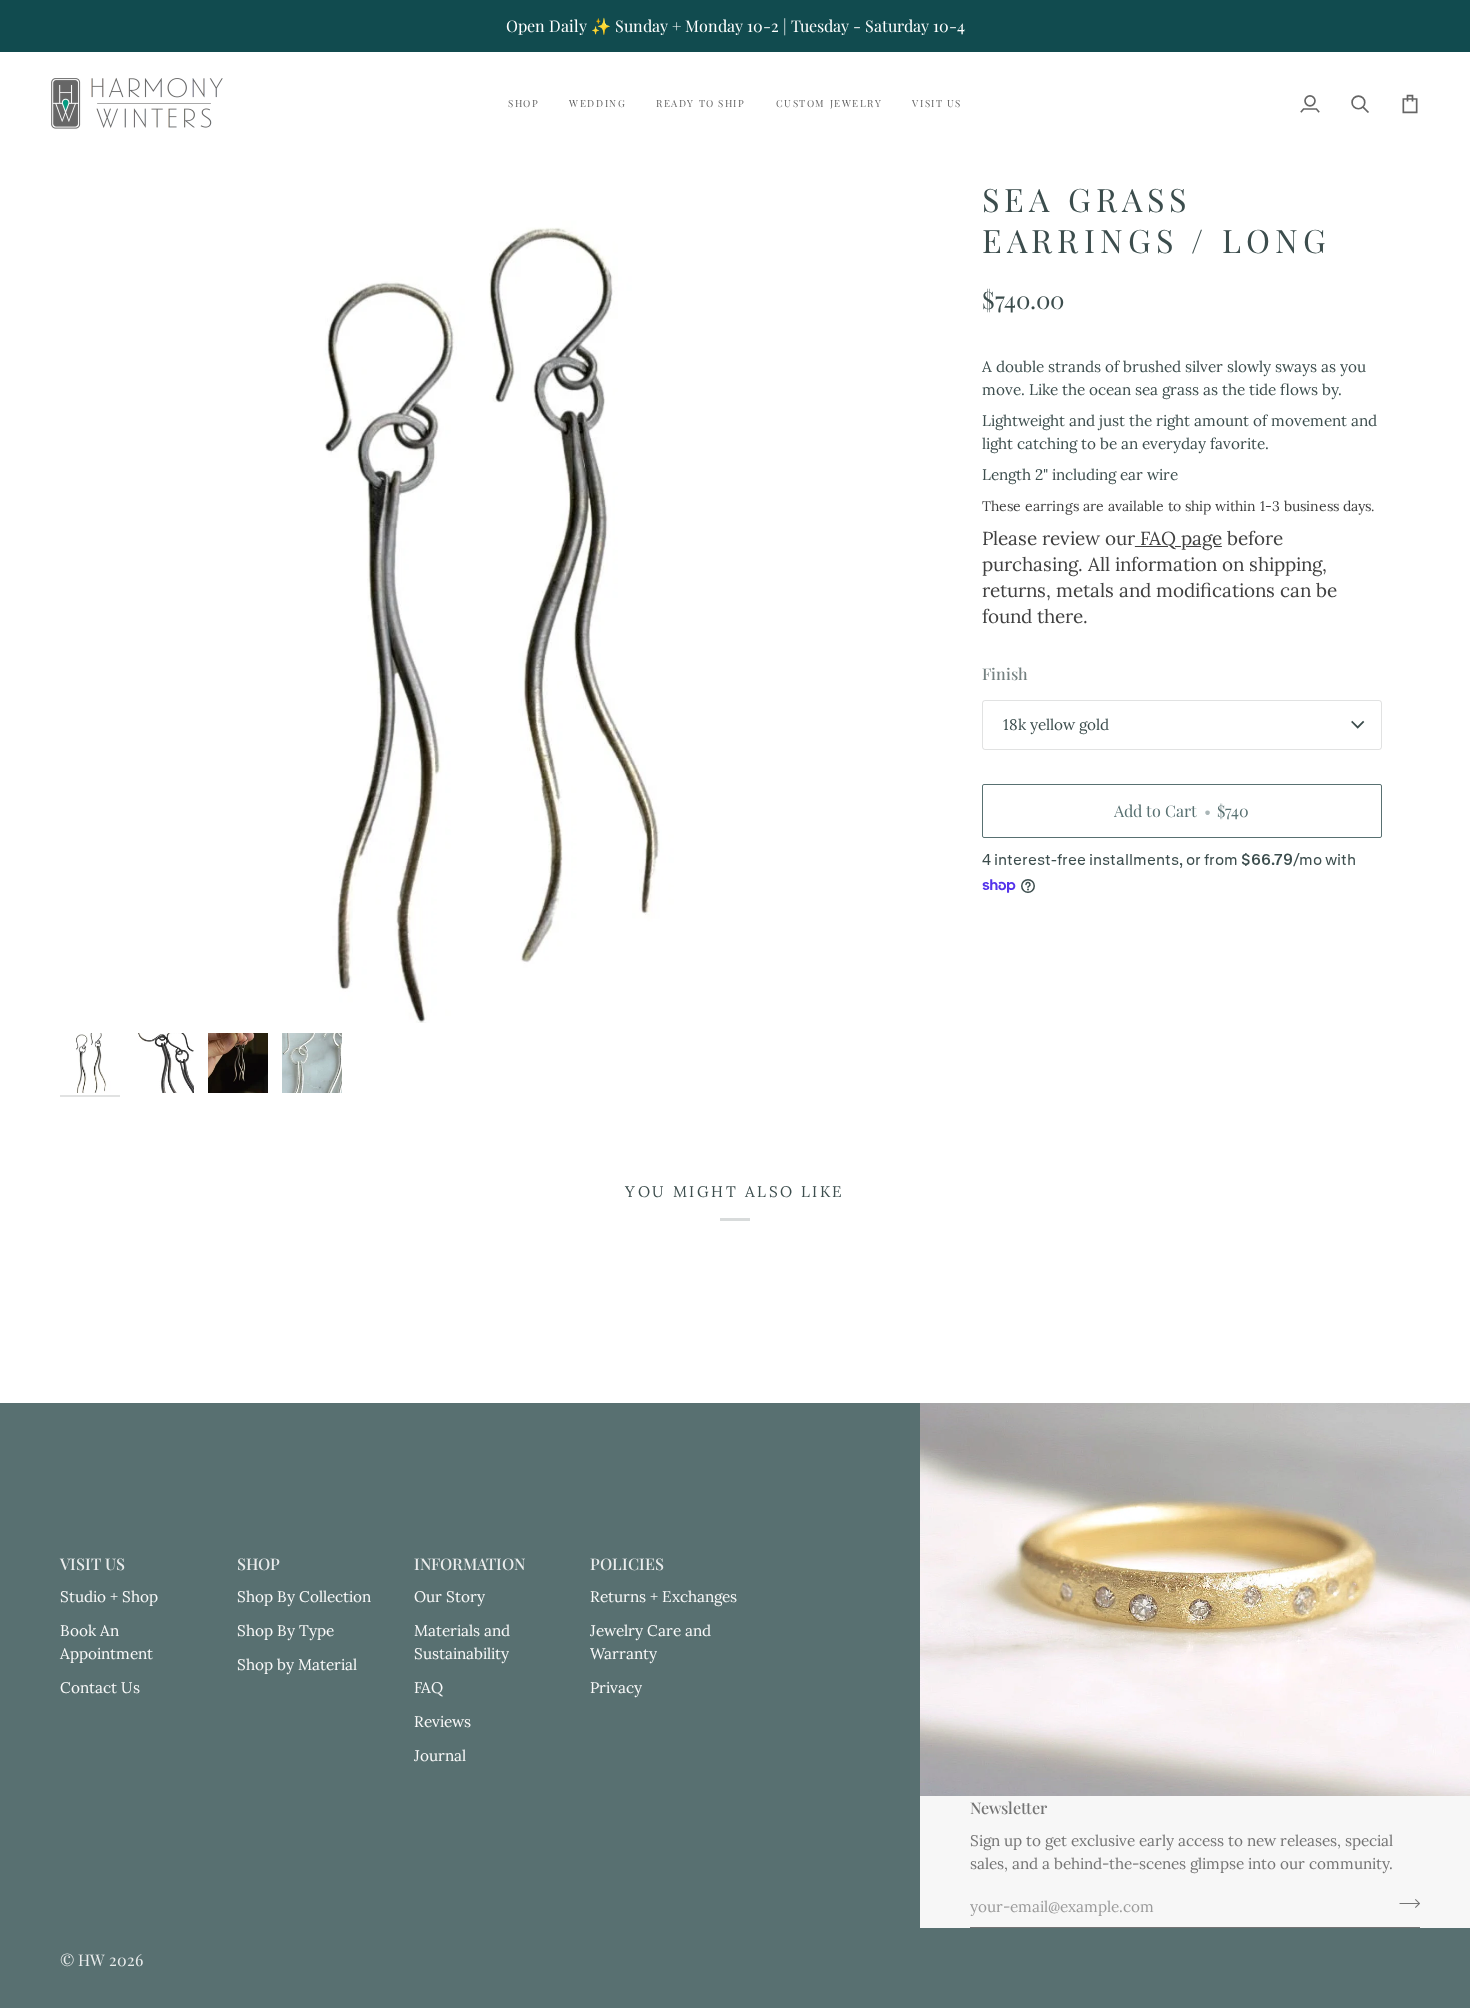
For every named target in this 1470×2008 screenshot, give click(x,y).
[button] (523, 103)
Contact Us (100, 1687)
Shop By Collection (304, 1596)
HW (91, 1959)
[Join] (1403, 1904)
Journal (440, 1755)
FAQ (428, 1687)
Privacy (616, 1687)
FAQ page (1178, 538)
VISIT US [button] (92, 1563)
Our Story (449, 1596)
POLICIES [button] (627, 1563)
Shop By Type (285, 1630)
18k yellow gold (1056, 724)
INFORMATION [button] (469, 1563)
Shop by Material (297, 1664)
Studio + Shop (109, 1596)
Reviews (442, 1721)
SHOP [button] (258, 1563)
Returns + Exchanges (663, 1596)
